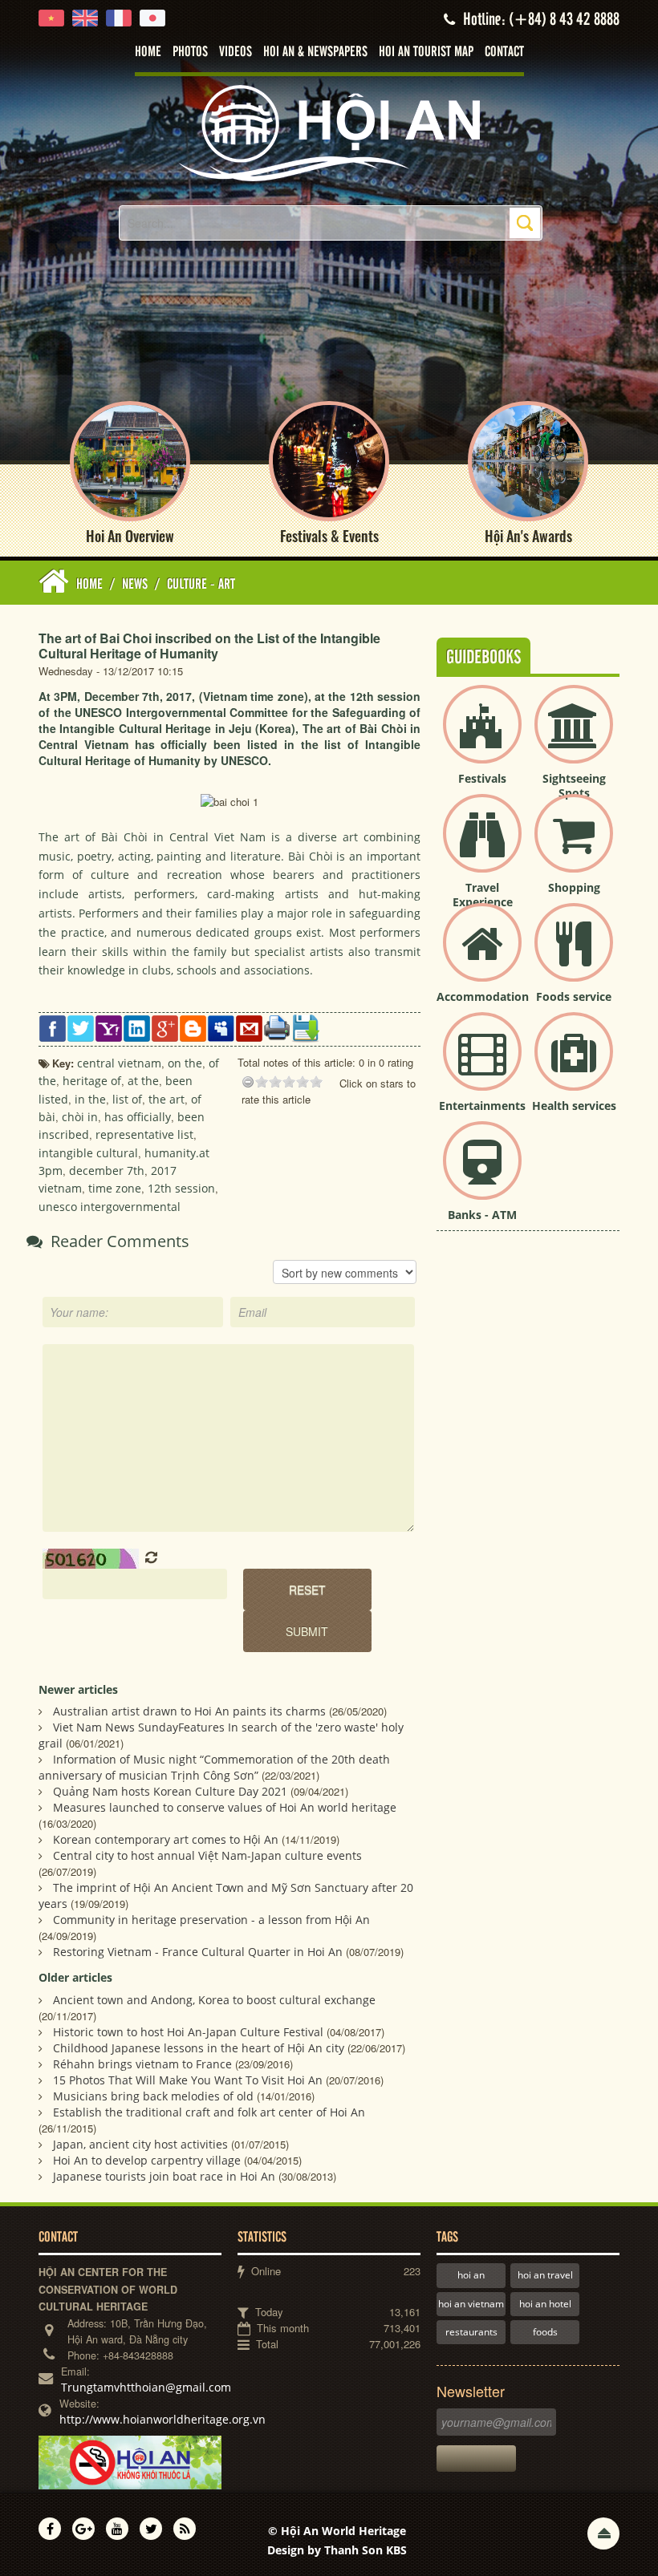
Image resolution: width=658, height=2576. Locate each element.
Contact (504, 52)
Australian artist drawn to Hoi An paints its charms (189, 1711)
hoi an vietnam (471, 2304)
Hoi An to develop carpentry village (147, 2160)
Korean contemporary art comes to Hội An (166, 1839)
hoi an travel (545, 2275)
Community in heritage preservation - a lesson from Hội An (211, 1920)
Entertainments (482, 1106)
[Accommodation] (482, 956)
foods (545, 2332)
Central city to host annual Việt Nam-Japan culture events (207, 1855)
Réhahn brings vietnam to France (142, 2064)
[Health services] (574, 1065)
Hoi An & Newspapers (315, 52)
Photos (190, 52)
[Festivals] (482, 737)
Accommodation (483, 996)
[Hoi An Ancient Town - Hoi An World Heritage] (329, 132)
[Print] (277, 1027)
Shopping (574, 887)
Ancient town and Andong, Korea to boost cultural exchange (214, 2000)
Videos (236, 52)
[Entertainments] (482, 1065)
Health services (574, 1106)
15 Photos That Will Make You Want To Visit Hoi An (188, 2080)
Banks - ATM (482, 1215)
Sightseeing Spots (574, 786)
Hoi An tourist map (426, 52)
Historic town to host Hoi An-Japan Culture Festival (188, 2032)
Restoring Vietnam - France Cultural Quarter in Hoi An (198, 1952)
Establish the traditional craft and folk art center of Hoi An (209, 2112)
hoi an (471, 2275)
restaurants (471, 2332)
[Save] (305, 1027)
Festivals (482, 778)
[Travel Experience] (482, 847)
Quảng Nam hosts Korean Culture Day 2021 (170, 1791)
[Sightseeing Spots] (574, 737)
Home (148, 52)
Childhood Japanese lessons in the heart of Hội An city (199, 2048)
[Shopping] (574, 847)
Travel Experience (483, 895)
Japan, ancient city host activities (140, 2144)
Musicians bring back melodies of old (153, 2096)
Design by (337, 2550)
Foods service (574, 996)
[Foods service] (574, 956)
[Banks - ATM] (482, 1174)
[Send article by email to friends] (249, 1027)
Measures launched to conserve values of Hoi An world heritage (225, 1807)
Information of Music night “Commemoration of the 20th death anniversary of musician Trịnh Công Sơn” (214, 1767)
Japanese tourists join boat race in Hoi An (164, 2176)
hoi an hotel (545, 2304)
